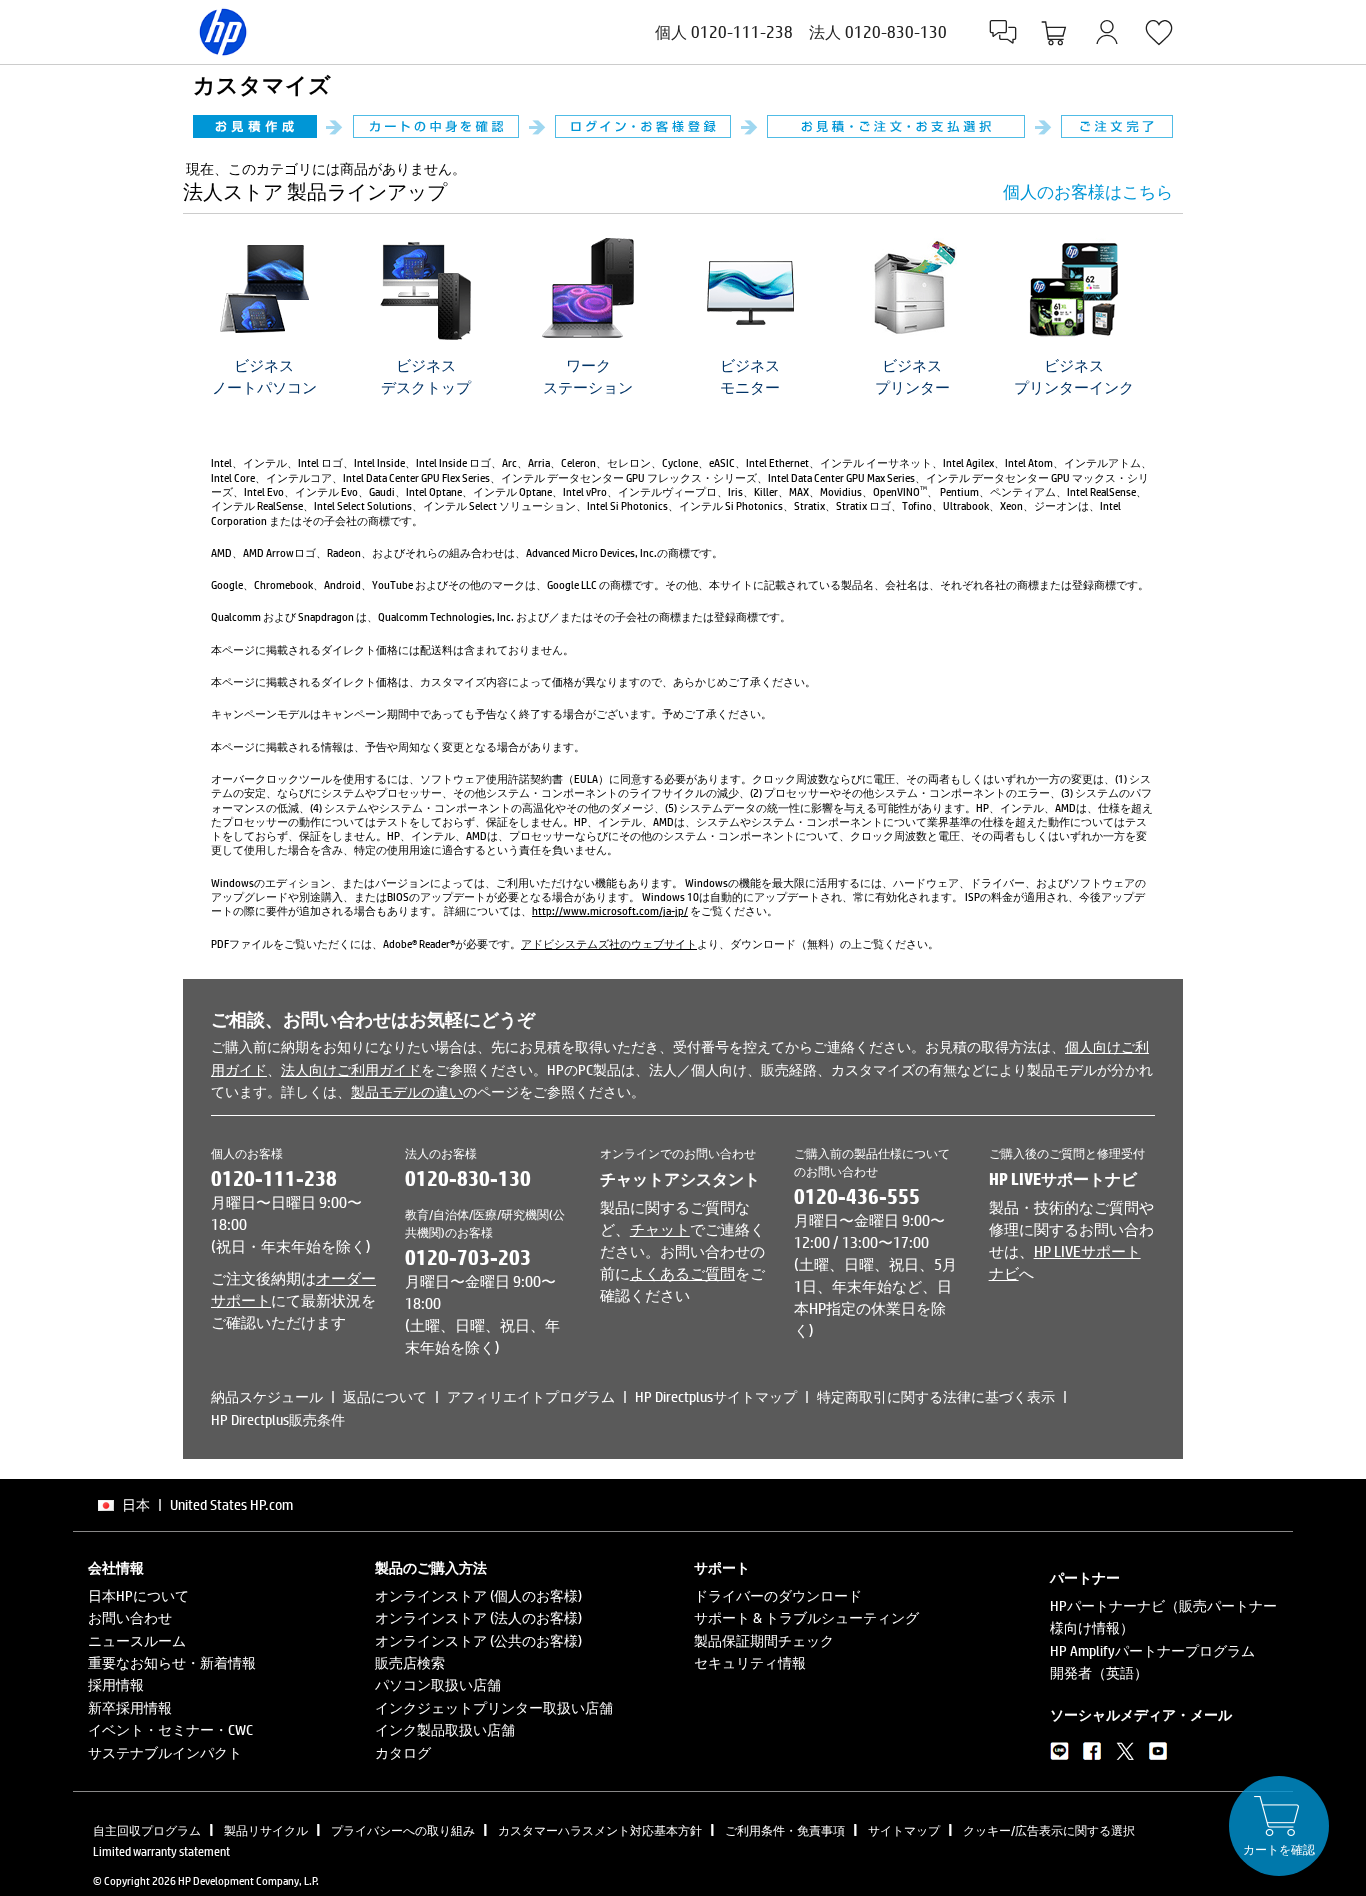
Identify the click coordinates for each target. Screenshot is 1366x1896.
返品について (385, 1396)
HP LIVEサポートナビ (1063, 1178)
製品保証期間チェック (764, 1640)
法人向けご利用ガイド (351, 1069)
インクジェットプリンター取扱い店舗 (494, 1707)
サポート (722, 1568)
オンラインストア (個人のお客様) (478, 1595)
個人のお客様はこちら (1088, 191)
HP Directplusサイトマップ (716, 1396)
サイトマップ (904, 1830)
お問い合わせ (130, 1617)
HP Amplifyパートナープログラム (1152, 1650)
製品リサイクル (266, 1830)
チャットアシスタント (680, 1178)
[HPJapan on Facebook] (1092, 1754)
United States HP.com (231, 1504)
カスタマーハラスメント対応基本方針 (600, 1830)
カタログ (403, 1752)
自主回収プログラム (147, 1830)
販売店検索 (410, 1662)
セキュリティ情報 (750, 1662)
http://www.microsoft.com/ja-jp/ (610, 910)
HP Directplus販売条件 (278, 1419)
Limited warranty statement (161, 1851)
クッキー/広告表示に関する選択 (1049, 1830)
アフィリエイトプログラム (531, 1396)
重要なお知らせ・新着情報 (172, 1662)
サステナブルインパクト (165, 1752)
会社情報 (116, 1568)
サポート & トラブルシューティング (806, 1617)
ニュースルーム (137, 1640)
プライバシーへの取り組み (403, 1830)
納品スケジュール (267, 1396)
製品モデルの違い (407, 1091)
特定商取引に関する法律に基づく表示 (936, 1396)
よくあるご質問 (682, 1273)
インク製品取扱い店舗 (445, 1729)
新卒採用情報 (130, 1707)
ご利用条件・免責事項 (785, 1830)
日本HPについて (138, 1595)
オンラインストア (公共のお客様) (478, 1640)
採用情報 (116, 1684)
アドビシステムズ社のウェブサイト (609, 943)
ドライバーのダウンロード (778, 1595)
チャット (660, 1229)
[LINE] (1059, 1754)
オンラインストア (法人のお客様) (478, 1617)
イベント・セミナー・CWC (170, 1729)
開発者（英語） (1099, 1672)
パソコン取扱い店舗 (438, 1684)
